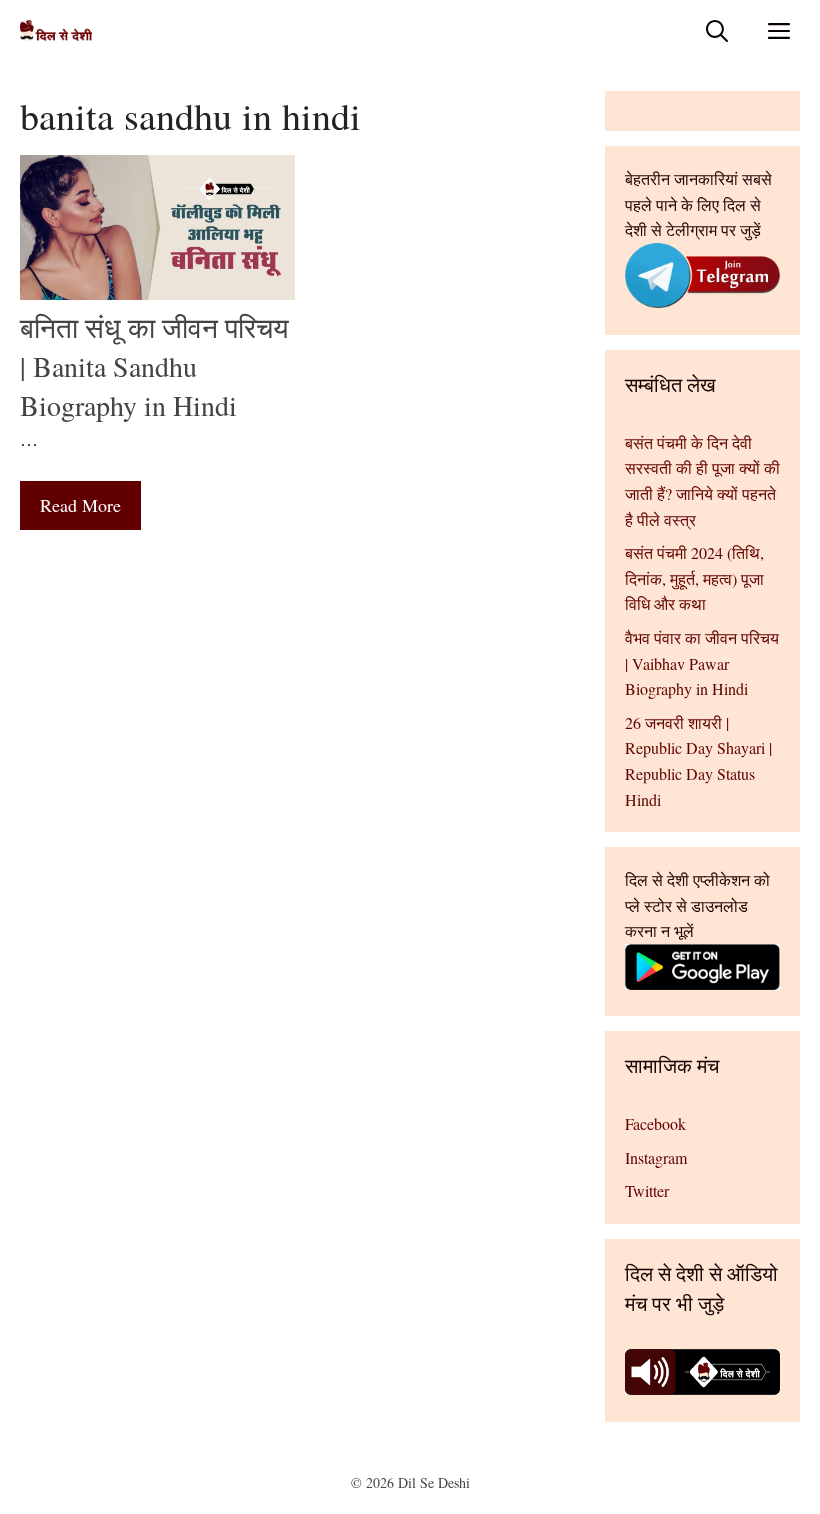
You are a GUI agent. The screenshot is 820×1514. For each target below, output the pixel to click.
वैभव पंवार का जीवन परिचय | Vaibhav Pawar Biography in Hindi (702, 663)
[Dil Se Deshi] (56, 30)
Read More (80, 505)
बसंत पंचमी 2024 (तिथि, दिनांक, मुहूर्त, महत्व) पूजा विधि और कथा (694, 578)
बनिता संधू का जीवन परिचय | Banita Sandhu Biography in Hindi (154, 366)
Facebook (655, 1123)
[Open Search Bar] (717, 30)
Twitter (647, 1190)
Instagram (656, 1157)
